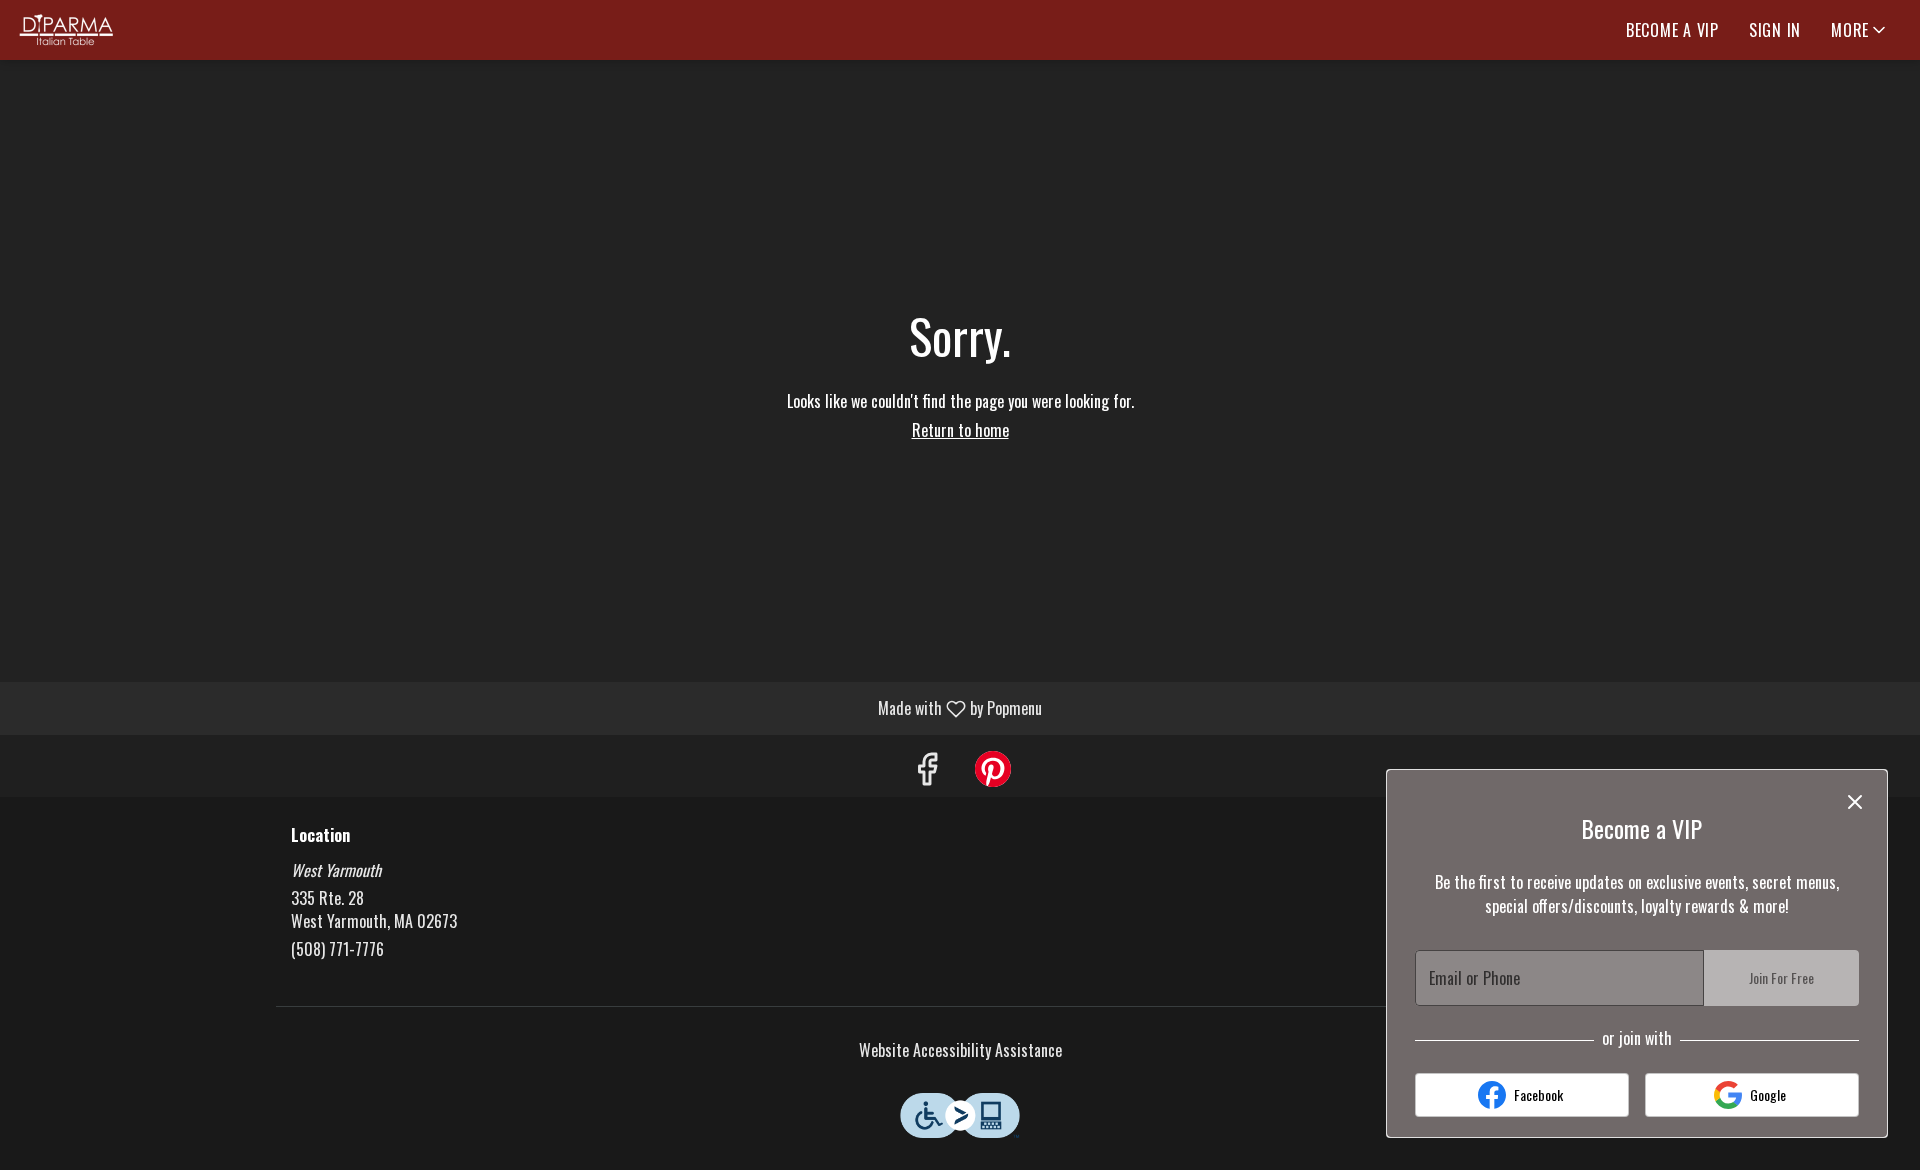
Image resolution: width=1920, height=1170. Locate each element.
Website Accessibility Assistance (960, 1050)
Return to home (960, 430)
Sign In (1775, 30)
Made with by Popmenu (528, 707)
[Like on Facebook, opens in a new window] (927, 770)
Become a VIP (1672, 30)
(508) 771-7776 (337, 949)
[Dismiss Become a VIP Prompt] (1855, 802)
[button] (1860, 30)
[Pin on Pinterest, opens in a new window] (993, 770)
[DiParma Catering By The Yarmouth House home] (106, 30)
